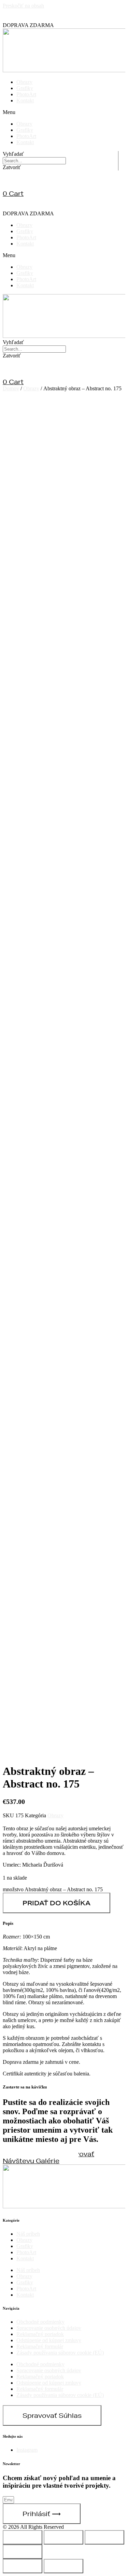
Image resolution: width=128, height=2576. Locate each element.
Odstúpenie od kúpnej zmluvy (49, 2340)
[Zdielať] (63, 2537)
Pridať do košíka (56, 1903)
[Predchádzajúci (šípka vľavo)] (23, 2566)
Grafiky (25, 88)
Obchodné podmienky (40, 2322)
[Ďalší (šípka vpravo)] (63, 2566)
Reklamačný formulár (40, 2346)
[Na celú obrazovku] (104, 2537)
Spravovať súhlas (52, 2415)
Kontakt (25, 100)
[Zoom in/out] (23, 2552)
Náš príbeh (28, 2234)
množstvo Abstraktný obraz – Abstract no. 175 (53, 1889)
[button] (64, 112)
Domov (11, 388)
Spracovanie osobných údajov (49, 2328)
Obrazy (24, 82)
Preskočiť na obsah (23, 6)
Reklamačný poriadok (40, 2334)
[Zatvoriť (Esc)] (23, 2537)
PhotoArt (26, 94)
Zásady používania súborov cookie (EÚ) (60, 2353)
